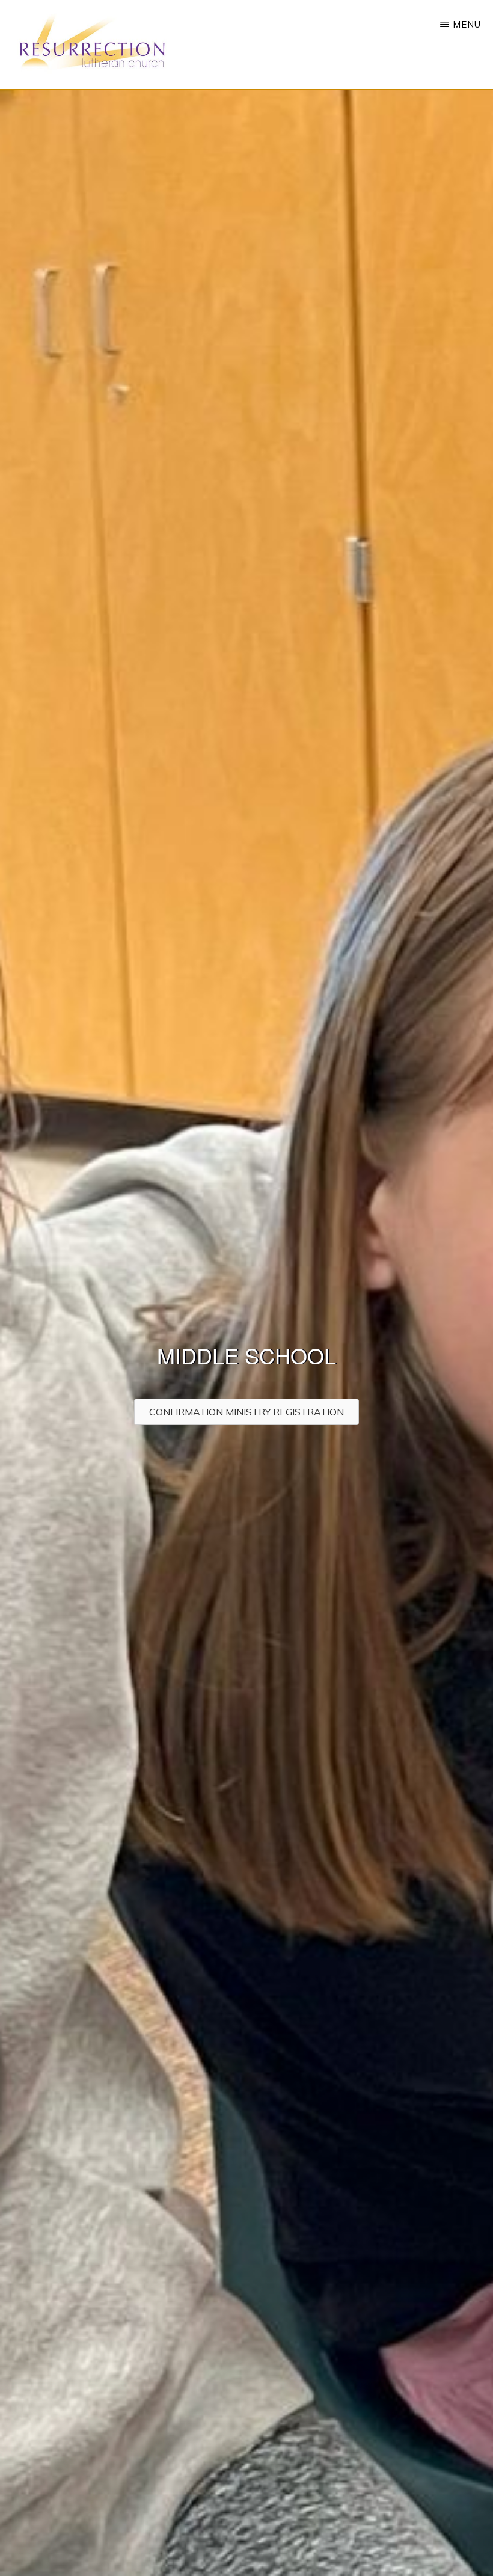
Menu (467, 24)
